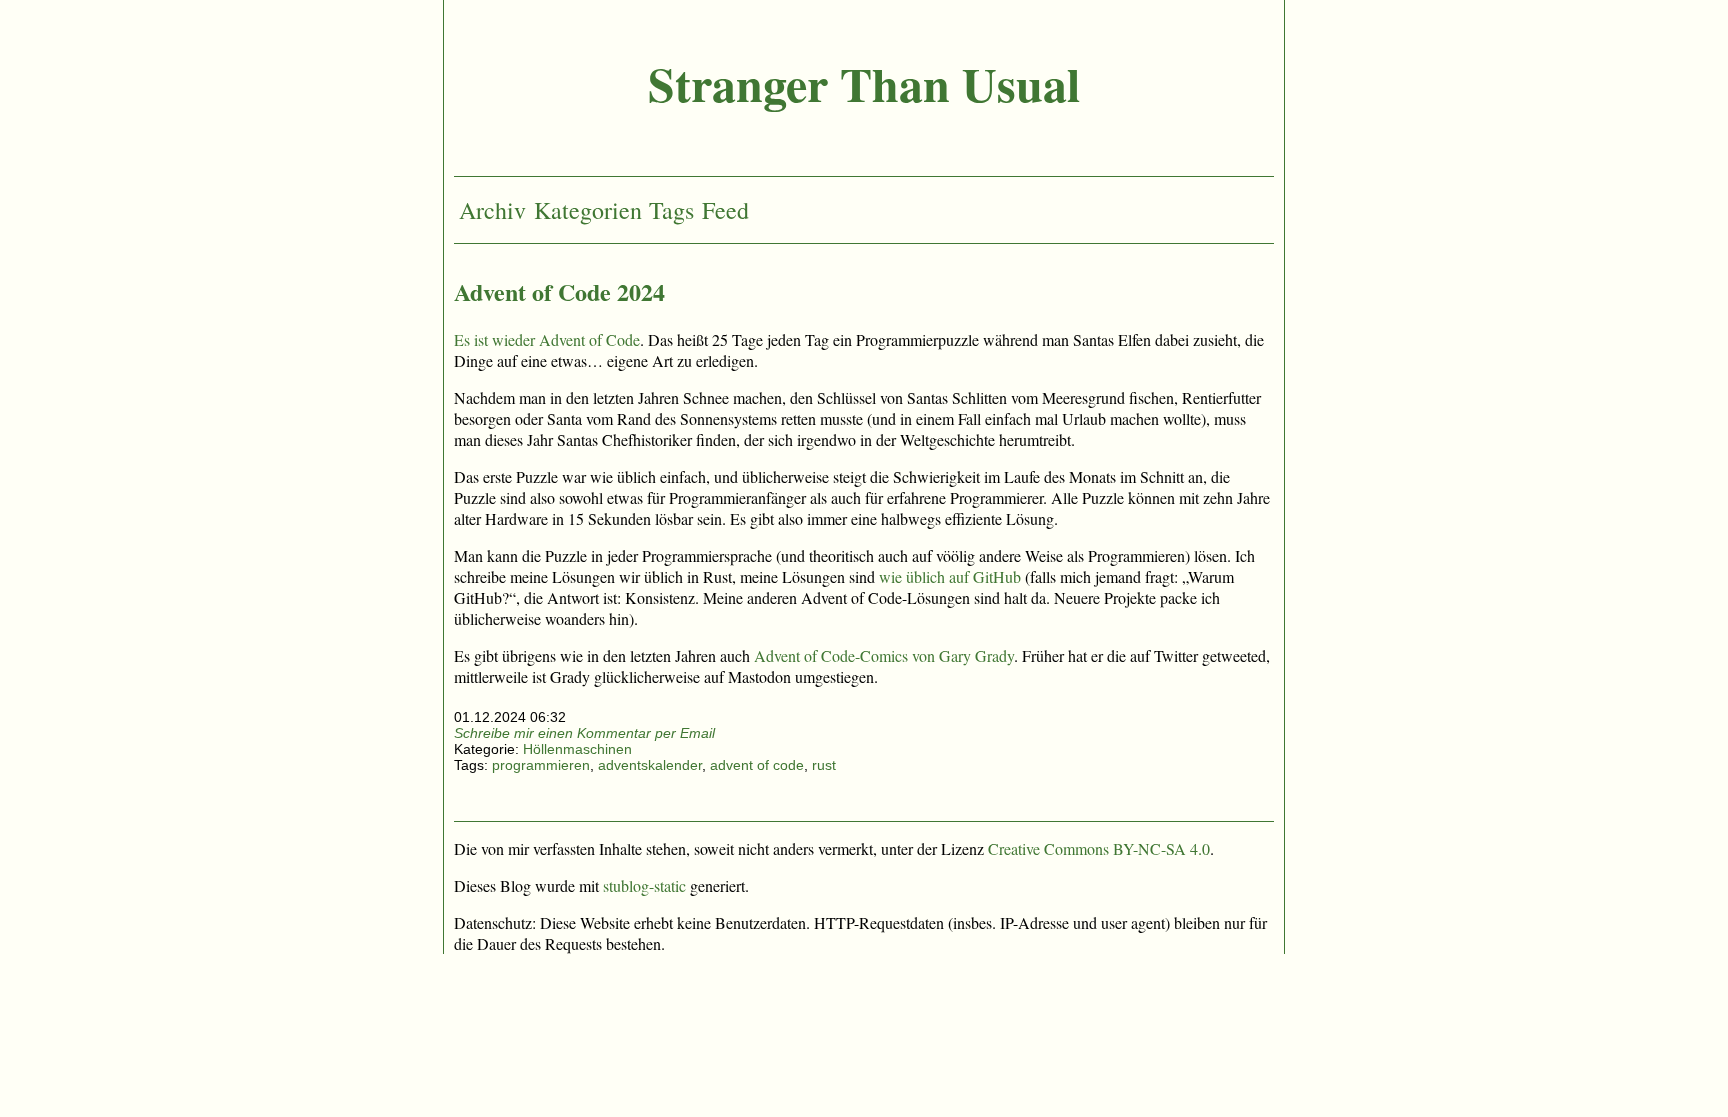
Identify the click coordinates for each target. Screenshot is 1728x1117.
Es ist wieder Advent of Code (547, 339)
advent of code (757, 765)
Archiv (492, 210)
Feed (725, 210)
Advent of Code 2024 (559, 291)
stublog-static (644, 885)
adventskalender (650, 765)
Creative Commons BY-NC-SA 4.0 (1099, 848)
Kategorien (588, 210)
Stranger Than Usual (864, 83)
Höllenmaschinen (577, 749)
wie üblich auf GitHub (950, 576)
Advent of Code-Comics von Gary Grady (884, 655)
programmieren (541, 765)
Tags (671, 210)
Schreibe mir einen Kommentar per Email (584, 733)
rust (824, 765)
